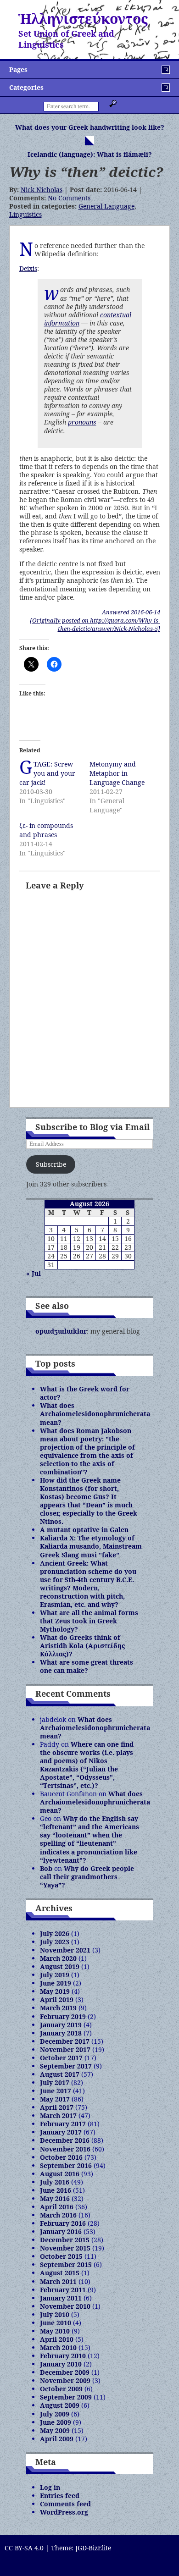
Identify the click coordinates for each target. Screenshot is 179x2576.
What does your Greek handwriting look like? (90, 127)
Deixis (28, 268)
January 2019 (61, 2025)
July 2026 (55, 1933)
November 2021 (65, 1950)
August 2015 (60, 2273)
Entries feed (60, 2496)
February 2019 (63, 2016)
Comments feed (65, 2504)
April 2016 (57, 2207)
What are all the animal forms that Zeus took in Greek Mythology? (89, 1621)
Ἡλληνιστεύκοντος (83, 19)
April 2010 (57, 2339)
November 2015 (65, 2248)
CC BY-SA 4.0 (24, 2548)
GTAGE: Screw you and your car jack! (47, 773)
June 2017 (56, 2091)
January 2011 (61, 2298)
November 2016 (65, 2149)
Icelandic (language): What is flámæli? (90, 154)
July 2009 (55, 2414)
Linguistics (25, 214)
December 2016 (65, 2140)
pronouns (82, 422)
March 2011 (58, 2281)
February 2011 (63, 2290)
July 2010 (55, 2314)
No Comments (69, 198)
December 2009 (65, 2372)
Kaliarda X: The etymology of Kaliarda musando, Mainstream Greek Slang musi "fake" (91, 1546)
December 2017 (65, 2041)
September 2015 (66, 2264)
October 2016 (61, 2157)
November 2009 (65, 2380)
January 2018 (61, 2033)
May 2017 (55, 2099)
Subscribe (51, 1164)
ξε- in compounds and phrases (46, 830)
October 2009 (61, 2389)
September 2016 (66, 2165)
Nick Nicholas (42, 190)
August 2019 (60, 1966)
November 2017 (65, 2049)
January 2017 (61, 2132)
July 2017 (55, 2082)
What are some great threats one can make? (87, 1666)
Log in (50, 2487)
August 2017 (60, 2074)
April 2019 (57, 2000)
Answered (131, 612)
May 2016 (55, 2198)
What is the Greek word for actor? (85, 1393)
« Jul (34, 1273)
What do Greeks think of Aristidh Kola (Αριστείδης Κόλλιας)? (82, 1646)
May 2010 (55, 2331)
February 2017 (63, 2124)
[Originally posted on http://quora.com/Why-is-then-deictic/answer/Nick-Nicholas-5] (95, 624)
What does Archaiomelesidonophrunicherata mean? (95, 1414)
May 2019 (55, 1991)
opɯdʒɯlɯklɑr (61, 1331)
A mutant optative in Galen (84, 1530)
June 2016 (56, 2190)
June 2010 (56, 2323)
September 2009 (66, 2397)
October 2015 (61, 2256)
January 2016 (61, 2231)
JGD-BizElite (93, 2548)
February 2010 (63, 2356)
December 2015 (65, 2240)
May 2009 (55, 2430)
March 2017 (58, 2115)
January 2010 (61, 2364)
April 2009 (57, 2439)
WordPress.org (64, 2512)
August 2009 (60, 2405)
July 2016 (55, 2182)
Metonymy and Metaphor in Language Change (117, 773)
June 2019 (56, 1983)
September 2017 (66, 2066)
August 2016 (60, 2174)
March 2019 (58, 2008)
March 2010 (58, 2347)
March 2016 (58, 2215)
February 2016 (63, 2223)
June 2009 (56, 2422)
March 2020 (58, 1958)
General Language (106, 206)
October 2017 (61, 2058)
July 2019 (55, 1975)
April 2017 (57, 2107)
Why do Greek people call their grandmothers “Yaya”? (87, 1877)
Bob (46, 1868)
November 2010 (65, 2306)
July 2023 (55, 1942)
